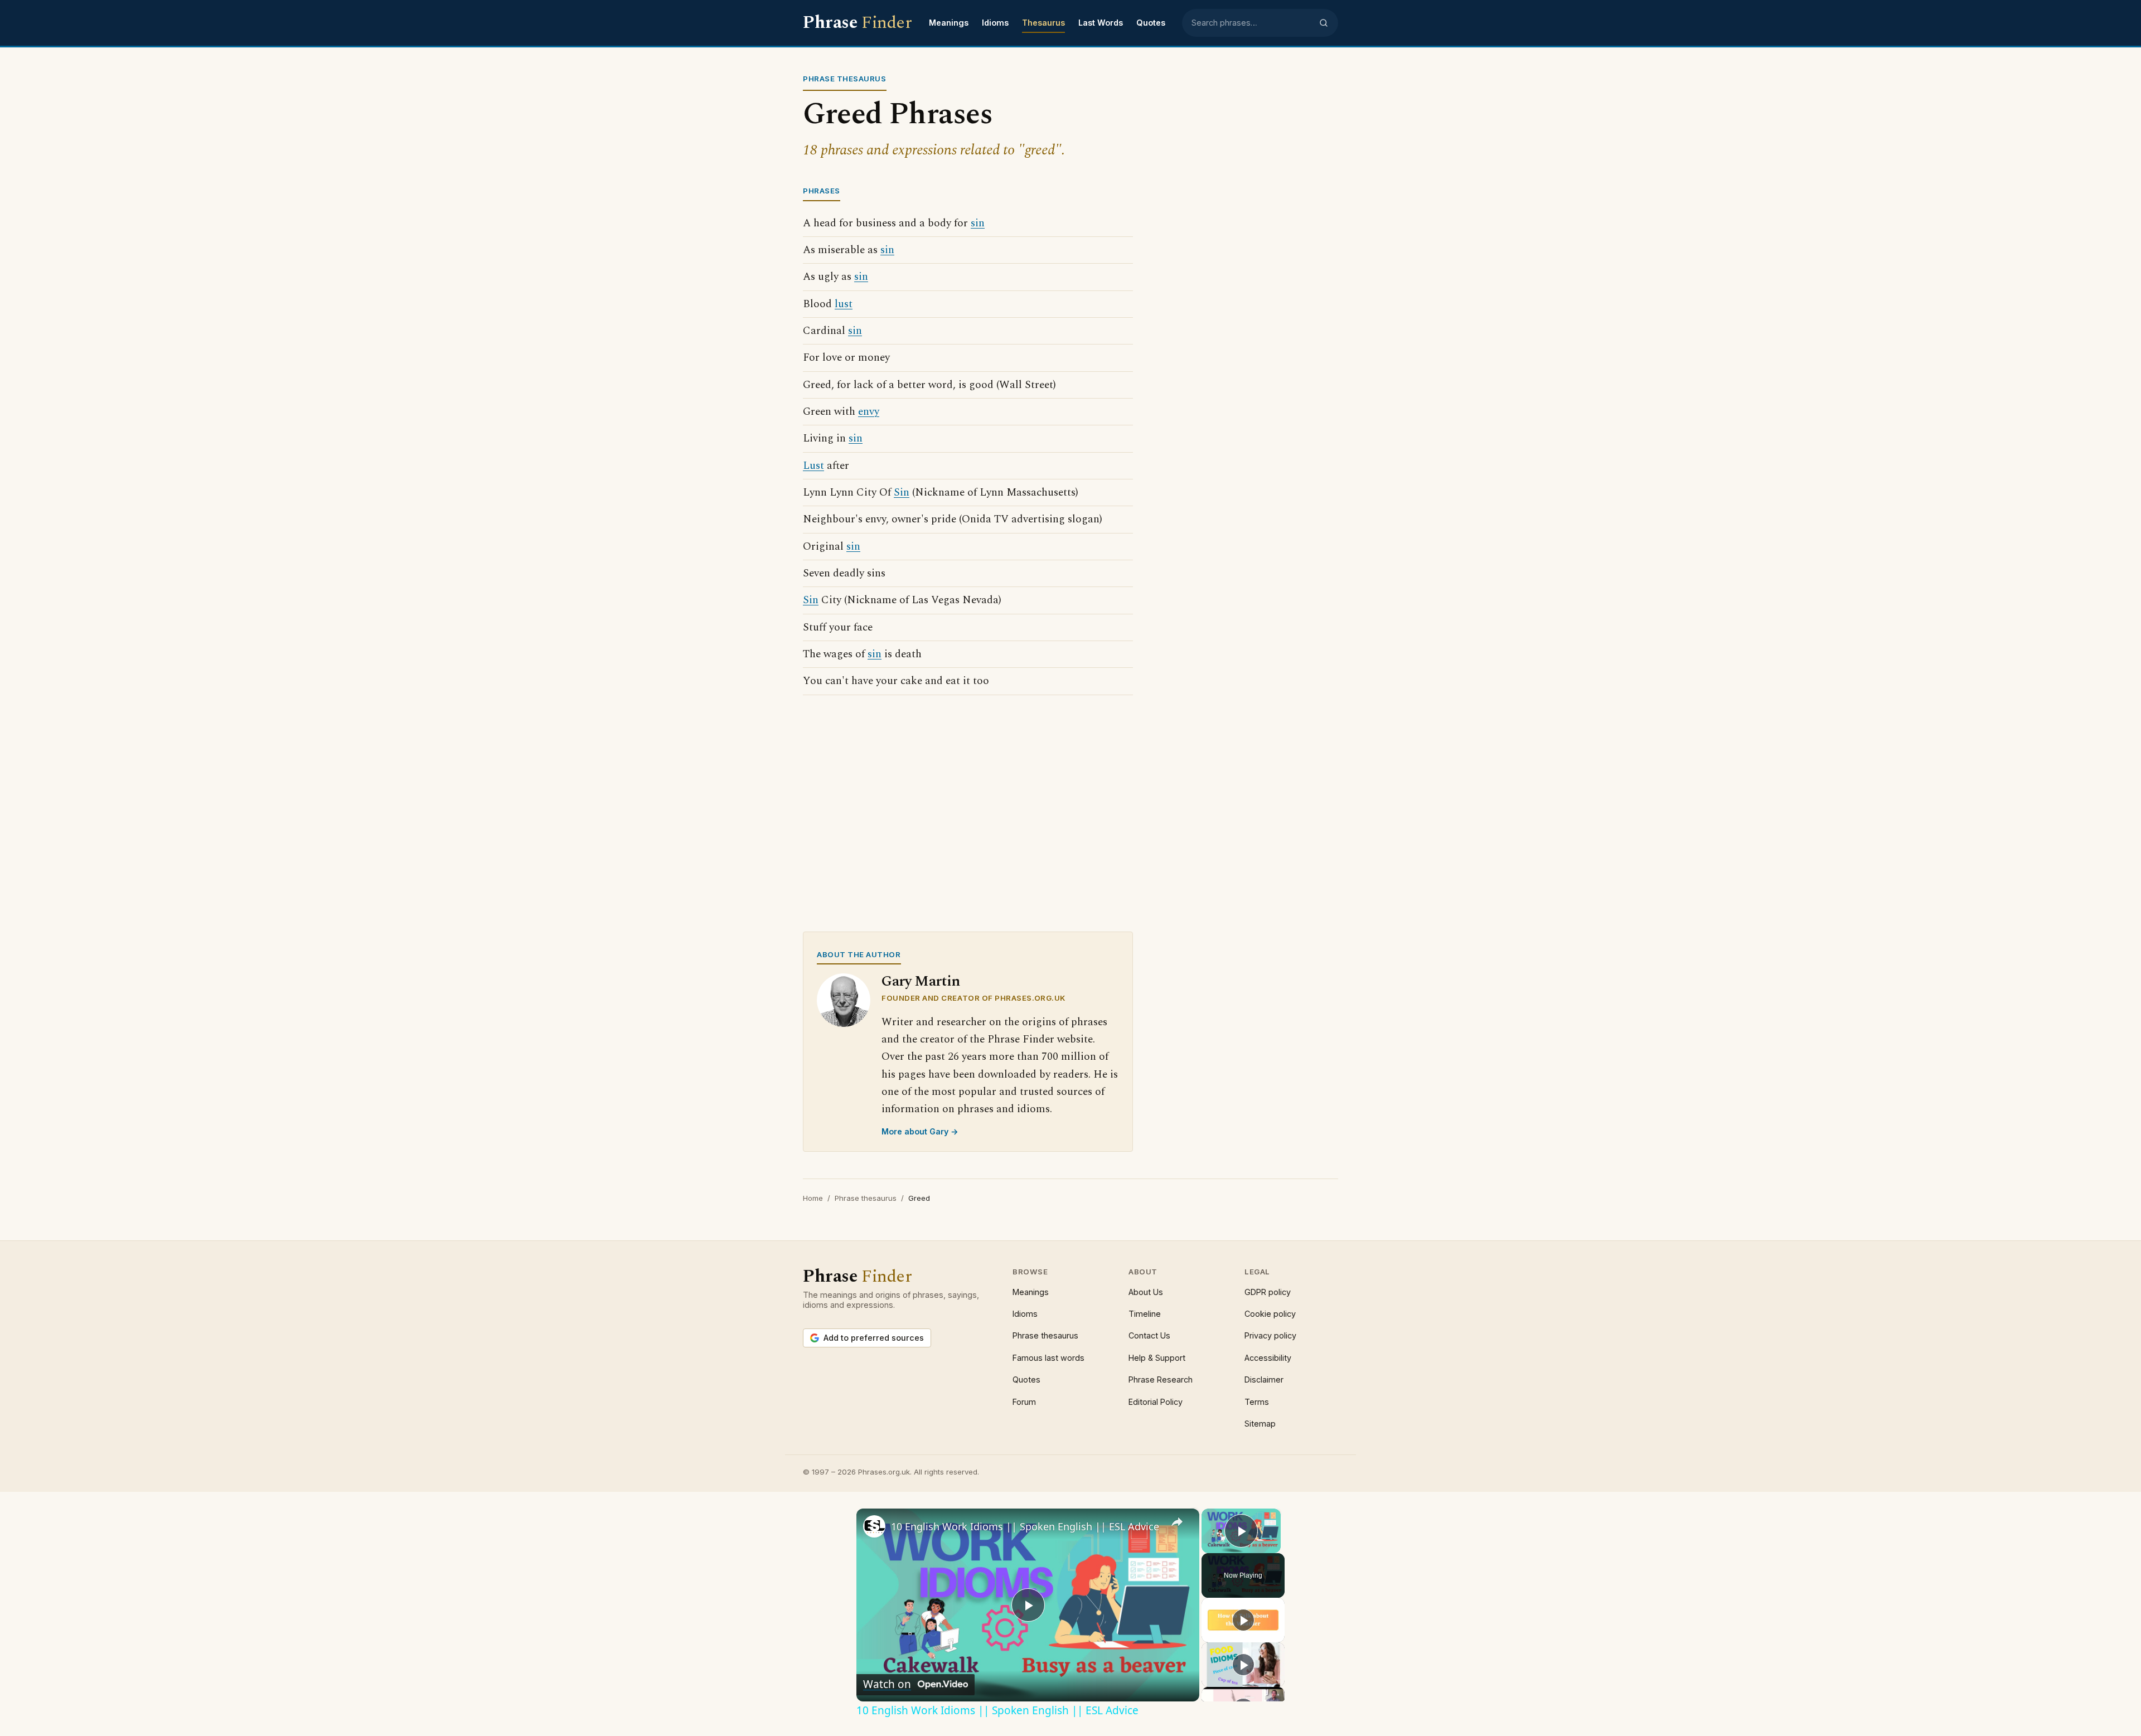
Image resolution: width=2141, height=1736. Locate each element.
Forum (1024, 1402)
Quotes (1151, 23)
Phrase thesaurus (866, 1198)
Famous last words (1048, 1358)
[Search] (1324, 23)
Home (813, 1198)
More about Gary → (920, 1131)
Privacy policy (1270, 1335)
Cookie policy (1270, 1314)
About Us (1146, 1292)
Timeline (1145, 1314)
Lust (813, 466)
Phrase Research (1161, 1379)
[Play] (1243, 1620)
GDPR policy (1268, 1292)
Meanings (949, 23)
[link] (874, 1526)
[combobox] (1252, 23)
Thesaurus (1043, 23)
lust (844, 304)
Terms (1257, 1402)
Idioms (995, 23)
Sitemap (1260, 1424)
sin (978, 223)
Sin (902, 493)
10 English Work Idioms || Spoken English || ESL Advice (1025, 1526)
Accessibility (1268, 1358)
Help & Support (1157, 1358)
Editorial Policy (1156, 1402)
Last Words (1101, 23)
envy (869, 412)
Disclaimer (1264, 1379)
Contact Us (1149, 1335)
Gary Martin (921, 981)
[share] (1177, 1522)
